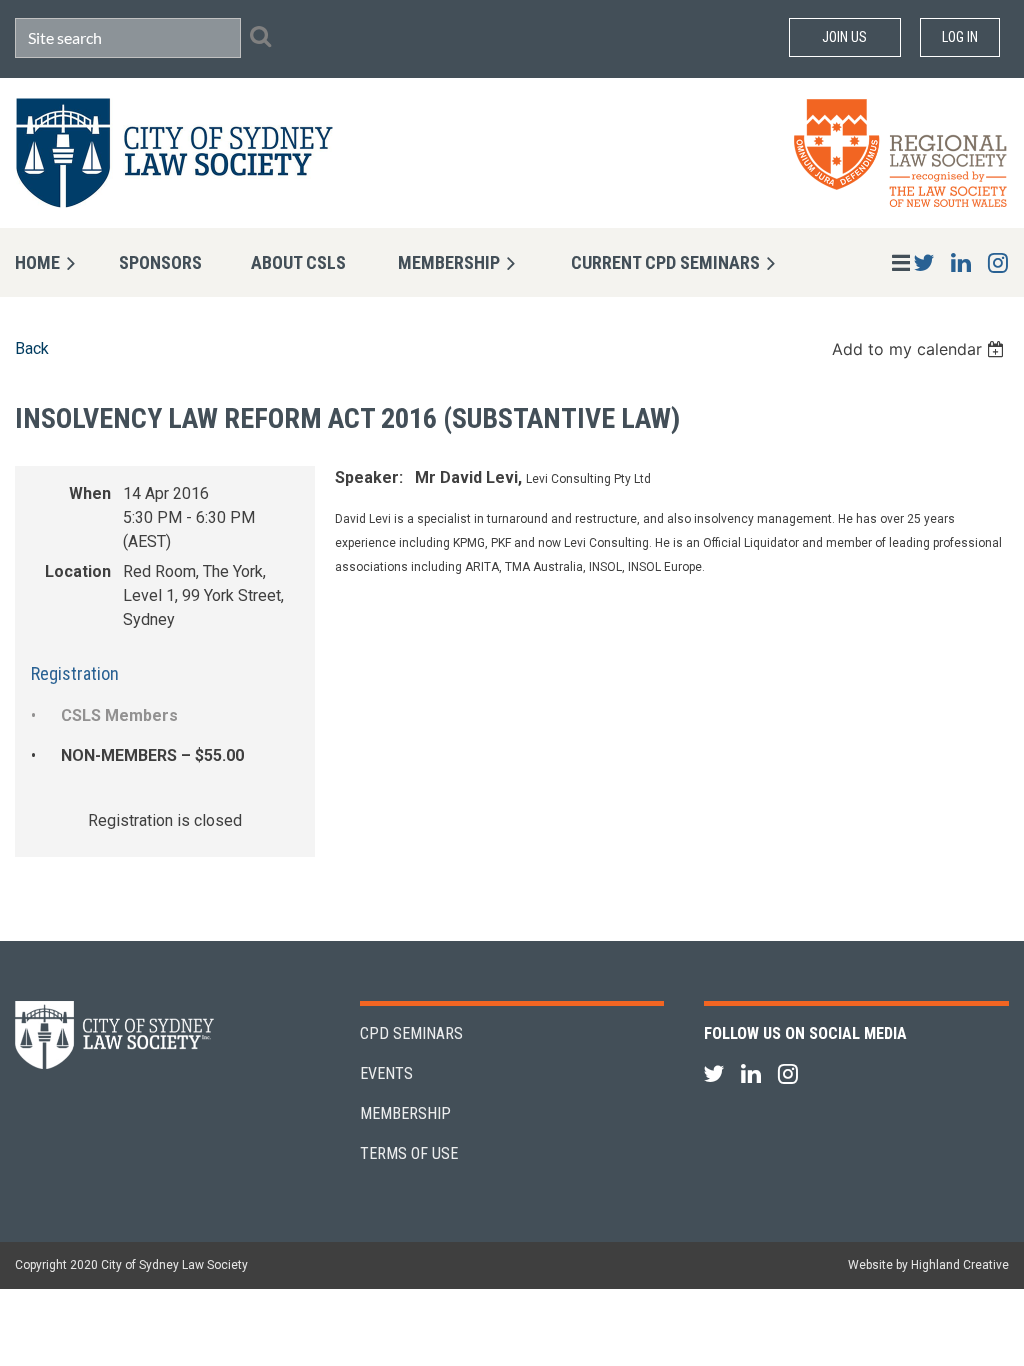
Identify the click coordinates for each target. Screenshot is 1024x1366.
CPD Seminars (411, 1033)
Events (386, 1073)
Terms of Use (409, 1153)
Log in (960, 37)
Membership (405, 1113)
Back (32, 348)
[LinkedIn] (960, 262)
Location (78, 571)
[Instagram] (997, 262)
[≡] (880, 262)
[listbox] (920, 349)
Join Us (844, 37)
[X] (923, 262)
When (90, 493)
